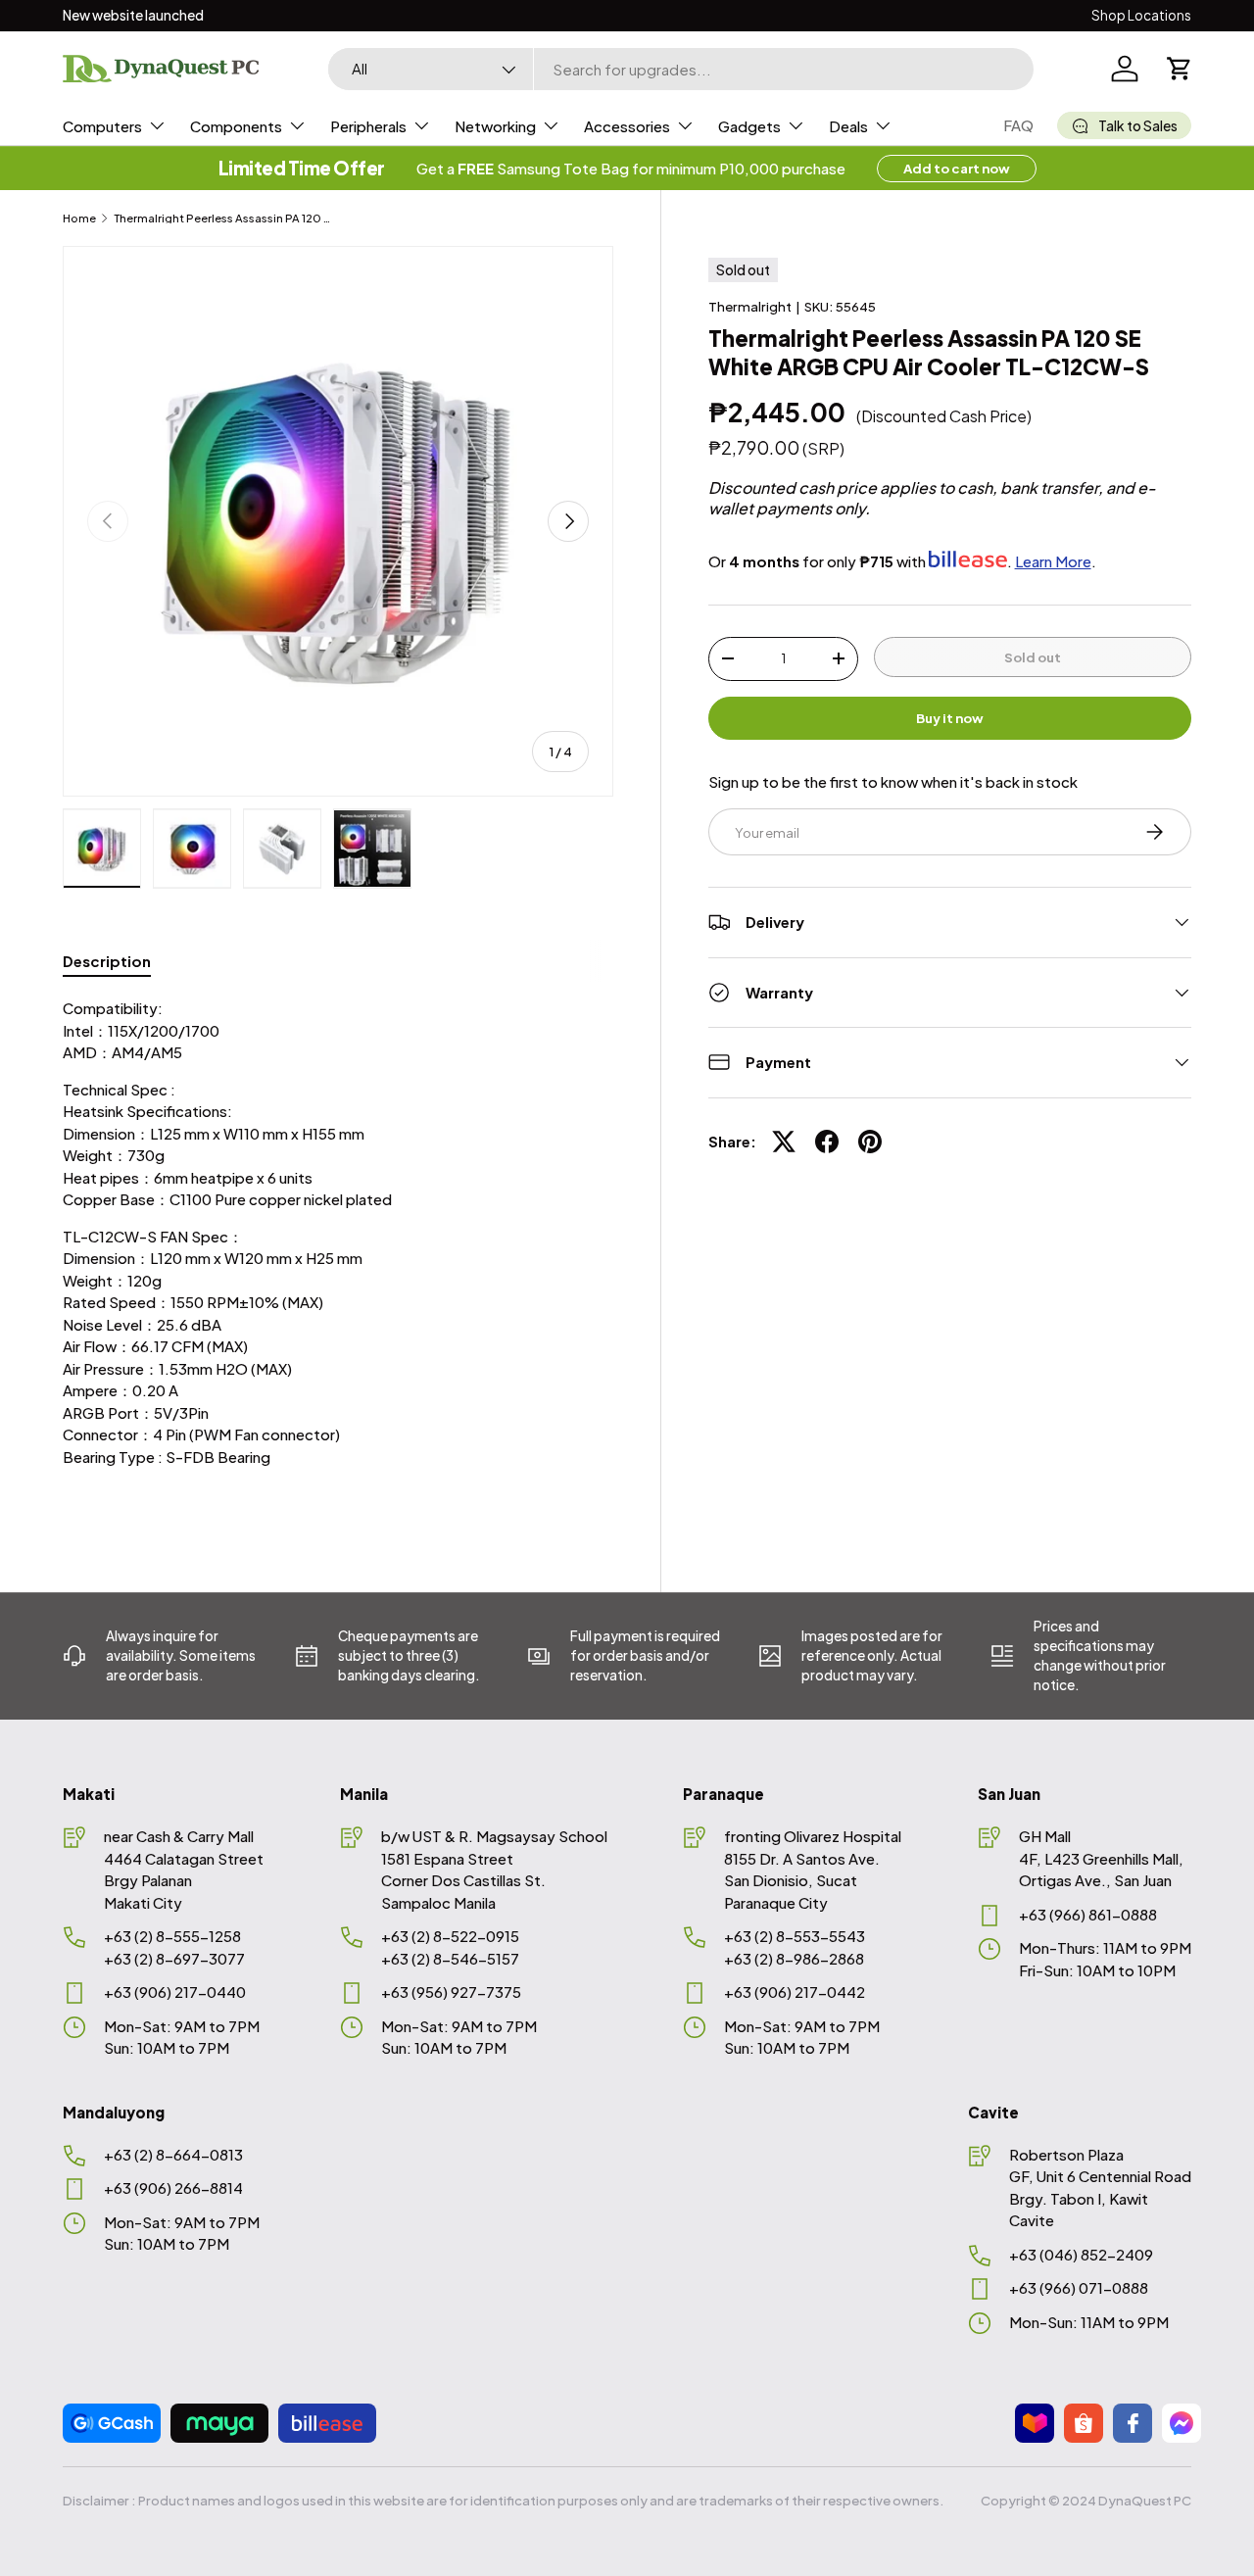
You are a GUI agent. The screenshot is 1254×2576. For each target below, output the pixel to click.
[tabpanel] (338, 1251)
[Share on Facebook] (827, 1142)
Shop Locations (1141, 15)
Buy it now (950, 718)
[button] (1180, 69)
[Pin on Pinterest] (870, 1142)
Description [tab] (107, 961)
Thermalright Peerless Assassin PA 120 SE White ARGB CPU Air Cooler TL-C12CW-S (224, 218)
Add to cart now (957, 168)
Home (79, 218)
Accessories (627, 126)
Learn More (1053, 561)
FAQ (1018, 125)
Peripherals (368, 126)
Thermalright (750, 306)
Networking (495, 126)
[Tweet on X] (784, 1142)
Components (236, 126)
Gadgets (749, 126)
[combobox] (681, 69)
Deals (848, 126)
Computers (102, 126)
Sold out (1033, 656)
